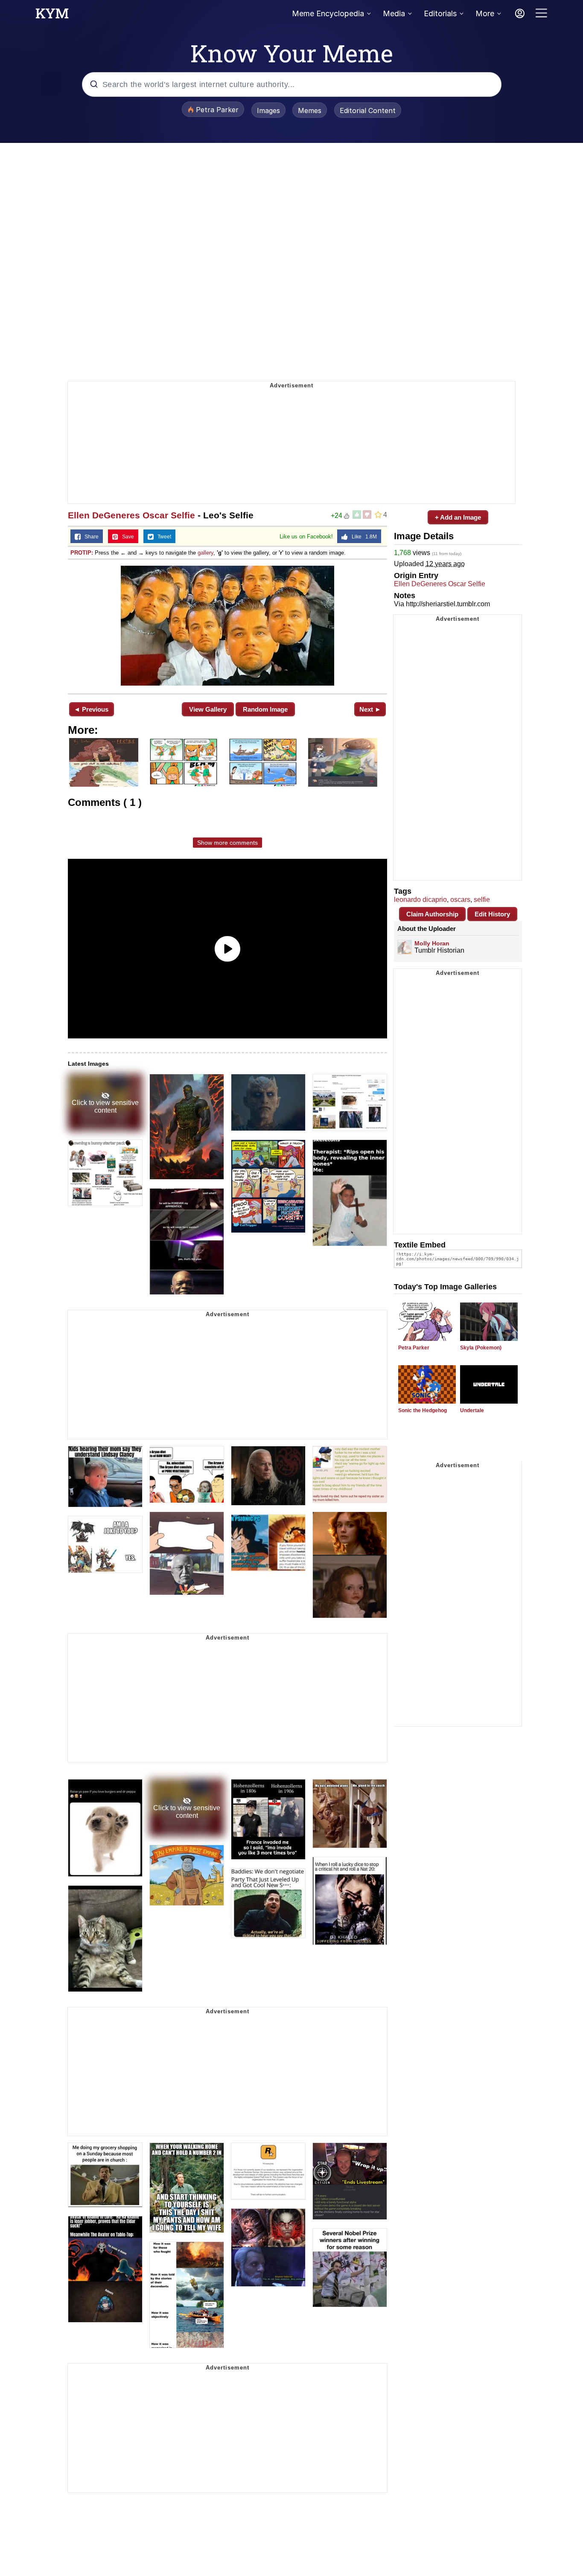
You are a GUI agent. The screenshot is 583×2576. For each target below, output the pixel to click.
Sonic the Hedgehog (423, 1410)
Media (394, 13)
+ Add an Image (458, 517)
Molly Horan (432, 943)
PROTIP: (82, 553)
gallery (206, 553)
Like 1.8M (362, 537)
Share (90, 537)
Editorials (440, 13)
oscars (460, 900)
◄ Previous (91, 709)
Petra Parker (414, 1348)
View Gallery (208, 709)
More (485, 13)
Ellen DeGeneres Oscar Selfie (131, 515)
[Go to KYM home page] (52, 16)
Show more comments (227, 843)
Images (268, 110)
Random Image (265, 709)
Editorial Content (368, 110)
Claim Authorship (432, 914)
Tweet (162, 537)
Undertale (472, 1410)
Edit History (492, 914)
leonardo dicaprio (420, 900)
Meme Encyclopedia (328, 13)
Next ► (370, 709)
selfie (482, 900)
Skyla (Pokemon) (481, 1348)
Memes (310, 110)
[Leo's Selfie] (227, 626)
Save (126, 537)
